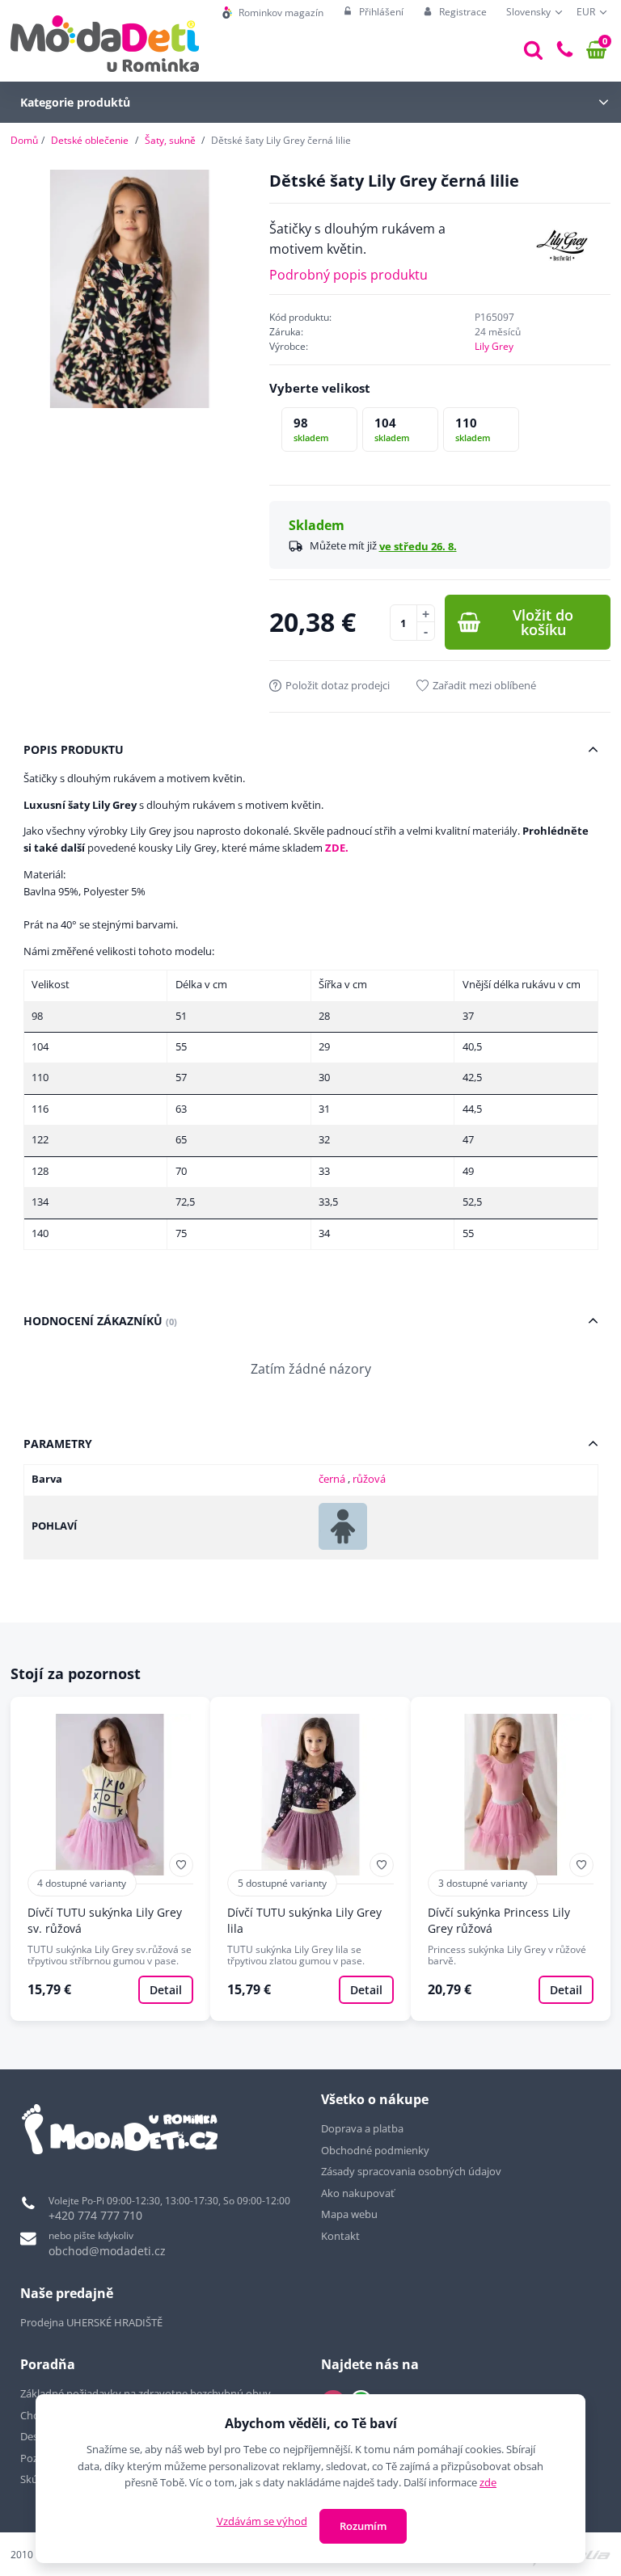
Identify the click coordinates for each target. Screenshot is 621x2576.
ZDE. (337, 848)
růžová (369, 1479)
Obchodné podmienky (375, 2150)
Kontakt (340, 2236)
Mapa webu (349, 2214)
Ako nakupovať (358, 2193)
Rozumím (363, 2526)
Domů (24, 140)
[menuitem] (273, 13)
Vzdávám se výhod (262, 2521)
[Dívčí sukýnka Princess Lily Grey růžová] (511, 1859)
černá (333, 1479)
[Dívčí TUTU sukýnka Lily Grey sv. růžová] (111, 1859)
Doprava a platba (362, 2128)
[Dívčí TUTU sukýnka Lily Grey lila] (310, 1859)
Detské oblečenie (90, 140)
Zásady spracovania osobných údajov (411, 2171)
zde (488, 2482)
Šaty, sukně (170, 140)
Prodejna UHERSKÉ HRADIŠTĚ (91, 2322)
